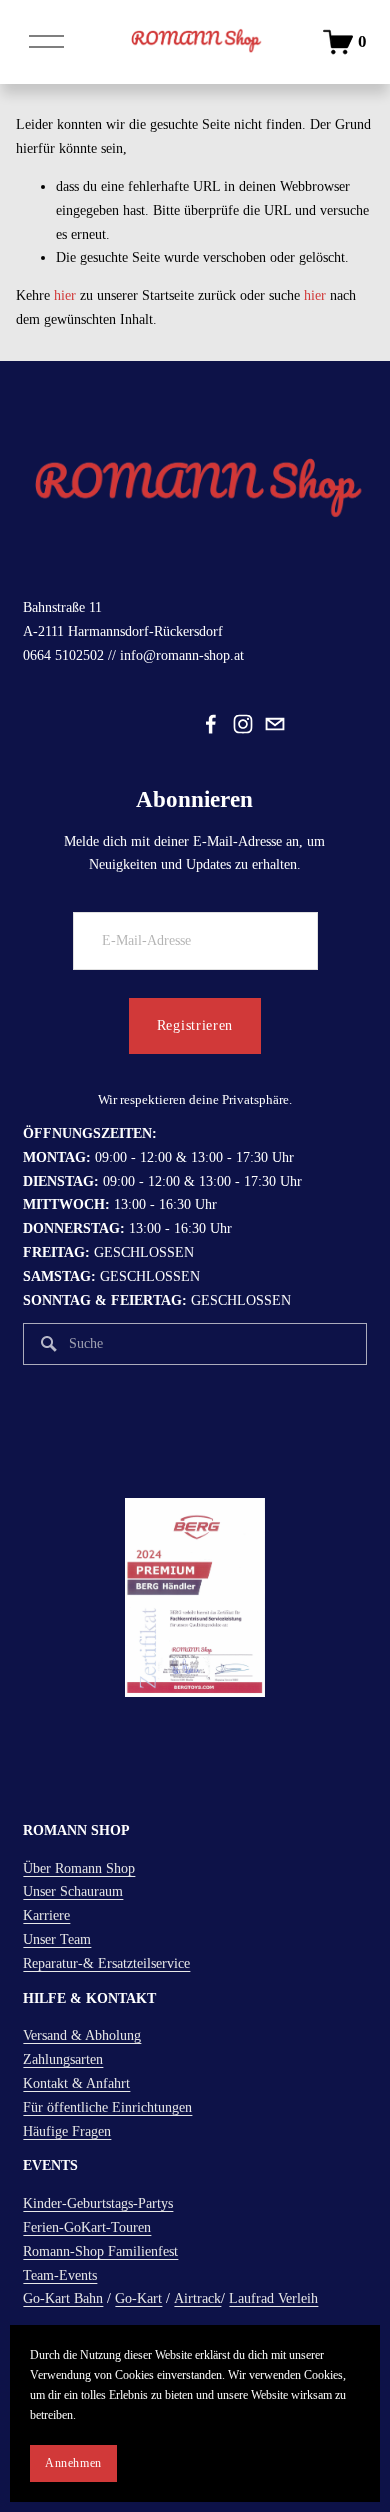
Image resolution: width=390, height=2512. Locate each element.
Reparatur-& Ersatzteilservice (106, 1963)
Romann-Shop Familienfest (100, 2251)
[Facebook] (211, 724)
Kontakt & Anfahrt (76, 2083)
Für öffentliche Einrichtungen (107, 2107)
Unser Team (57, 1939)
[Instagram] (243, 724)
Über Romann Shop (79, 1868)
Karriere (46, 1915)
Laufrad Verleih (273, 2298)
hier (65, 295)
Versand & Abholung (82, 2035)
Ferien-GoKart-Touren (87, 2227)
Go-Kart (138, 2298)
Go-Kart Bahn (63, 2298)
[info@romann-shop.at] (275, 724)
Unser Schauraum (73, 1891)
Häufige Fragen (67, 2131)
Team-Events (60, 2275)
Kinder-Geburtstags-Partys (98, 2203)
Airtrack (197, 2298)
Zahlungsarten (63, 2059)
